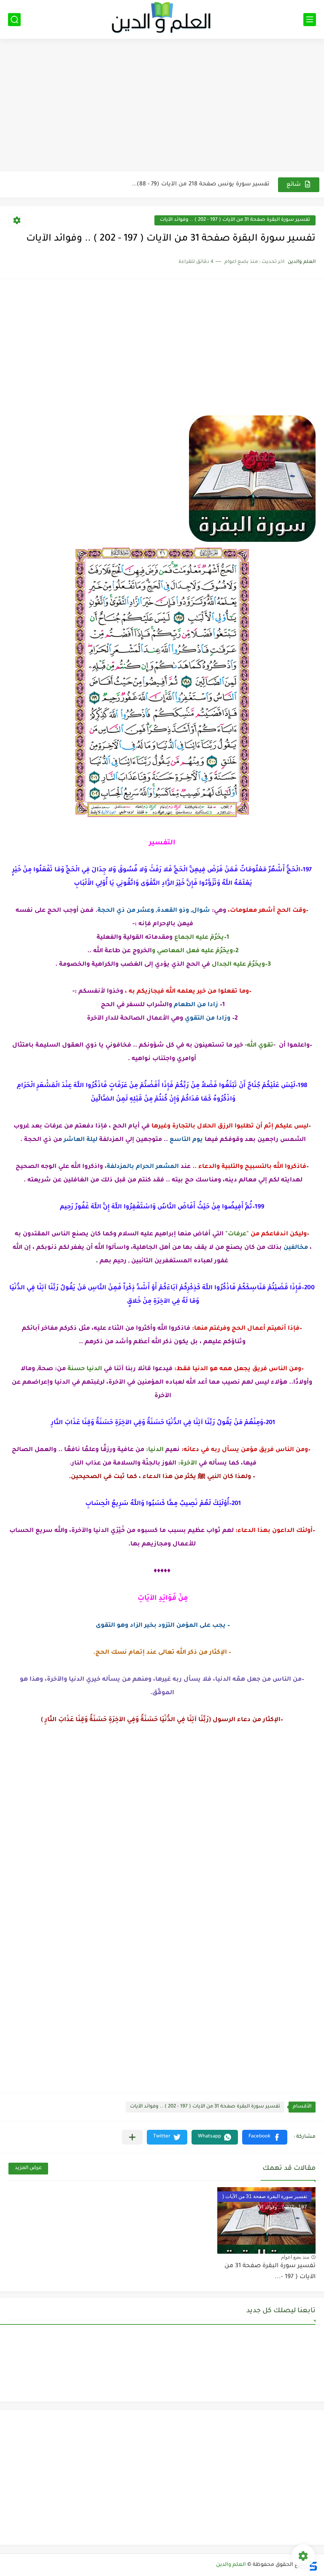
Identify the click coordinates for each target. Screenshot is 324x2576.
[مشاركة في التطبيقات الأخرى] (132, 2137)
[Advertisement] (162, 106)
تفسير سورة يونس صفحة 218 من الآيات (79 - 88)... (201, 184)
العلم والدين (231, 2565)
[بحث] (14, 20)
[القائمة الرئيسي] (310, 20)
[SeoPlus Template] (313, 2565)
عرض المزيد (28, 2168)
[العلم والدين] (162, 19)
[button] (265, 2137)
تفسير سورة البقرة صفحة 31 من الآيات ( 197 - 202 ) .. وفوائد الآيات (235, 220)
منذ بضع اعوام (295, 2257)
